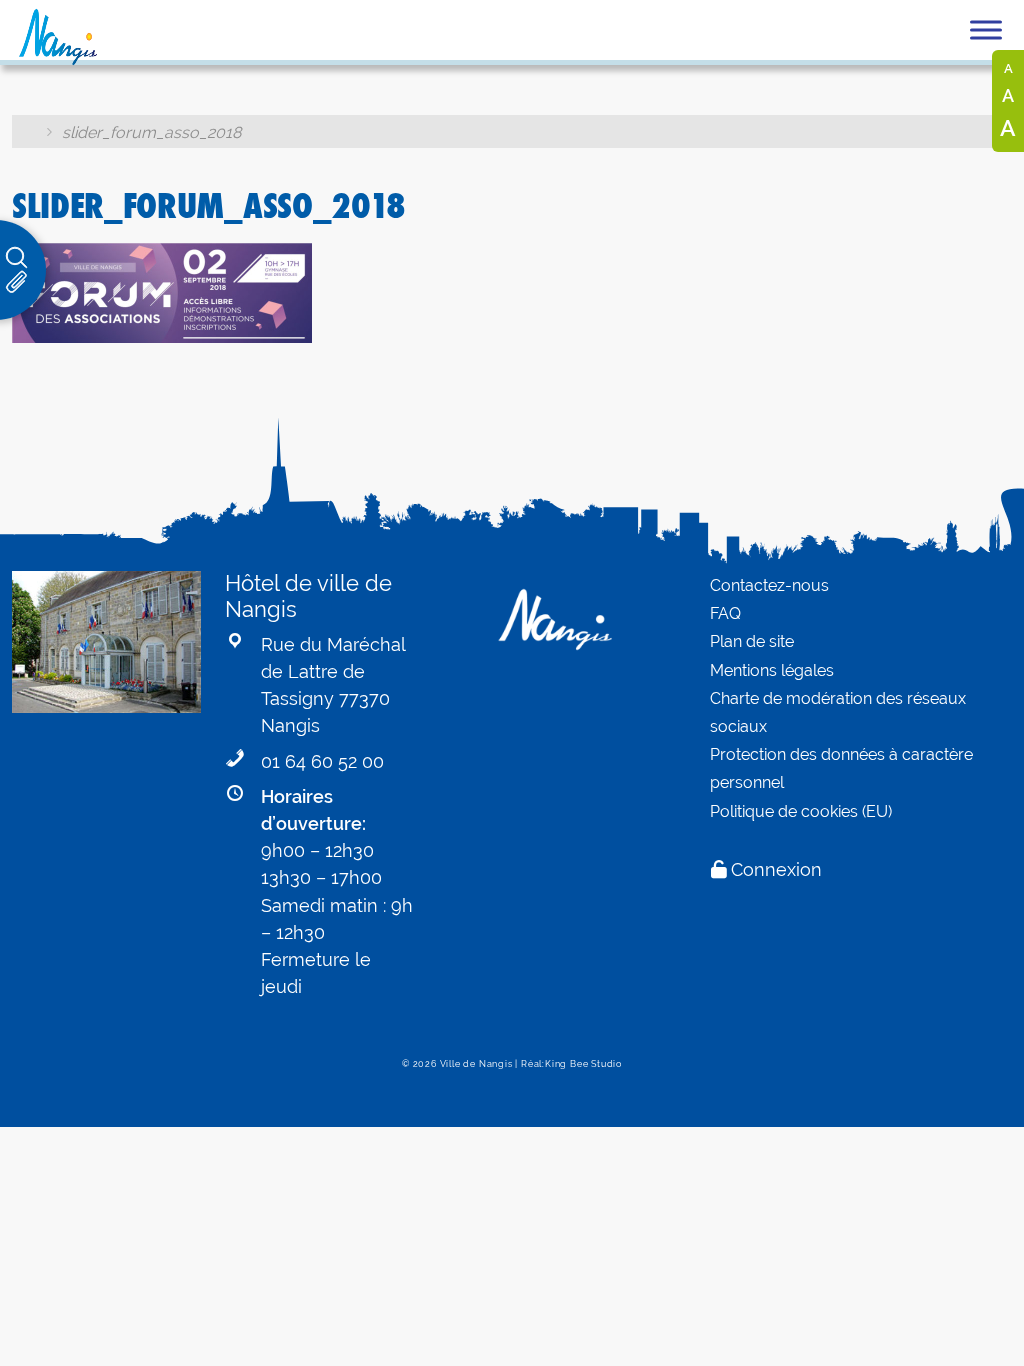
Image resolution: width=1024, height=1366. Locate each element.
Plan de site (752, 641)
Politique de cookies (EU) (801, 811)
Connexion (776, 869)
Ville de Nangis (476, 1064)
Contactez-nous (769, 585)
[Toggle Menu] (986, 29)
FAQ (725, 613)
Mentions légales (772, 670)
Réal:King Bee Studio (571, 1064)
